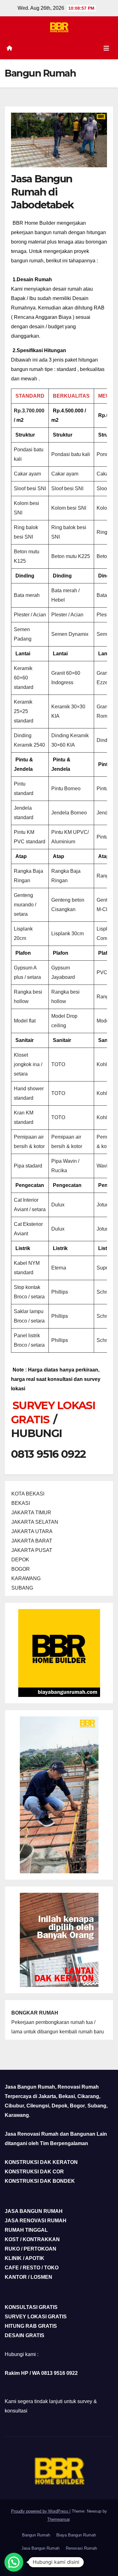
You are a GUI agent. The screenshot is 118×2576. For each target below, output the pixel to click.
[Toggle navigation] (106, 48)
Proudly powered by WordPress (40, 2511)
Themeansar (58, 2519)
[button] (14, 2562)
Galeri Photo (59, 2561)
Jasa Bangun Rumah (40, 2548)
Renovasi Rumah (81, 2548)
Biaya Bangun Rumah (76, 2535)
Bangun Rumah (36, 2535)
